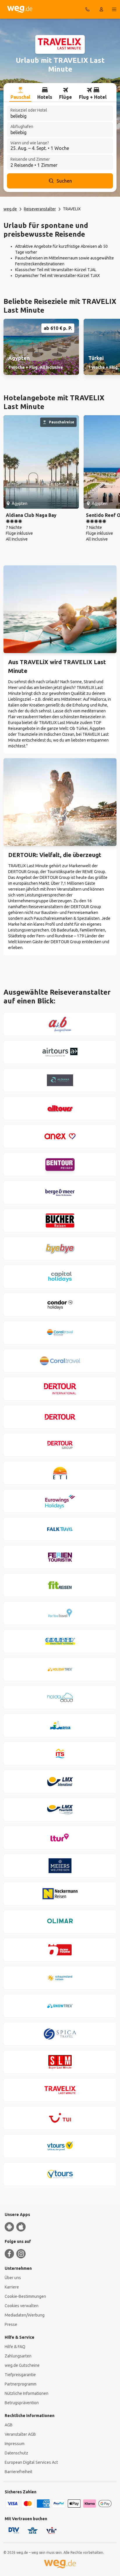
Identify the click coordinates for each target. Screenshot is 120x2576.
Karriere (12, 2287)
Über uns (13, 2278)
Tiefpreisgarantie (20, 2375)
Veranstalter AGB (20, 2434)
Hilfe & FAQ (15, 2347)
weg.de (10, 209)
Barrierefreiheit (18, 2472)
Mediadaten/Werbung (25, 2315)
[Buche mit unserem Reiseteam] (87, 9)
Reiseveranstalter (40, 209)
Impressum (15, 2444)
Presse (11, 2324)
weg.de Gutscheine (22, 2365)
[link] (41, 347)
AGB (9, 2425)
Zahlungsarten (18, 2356)
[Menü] (114, 9)
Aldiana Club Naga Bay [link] (31, 515)
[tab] (20, 94)
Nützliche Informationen (27, 2393)
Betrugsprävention (22, 2403)
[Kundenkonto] (101, 9)
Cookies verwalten (22, 2306)
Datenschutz (16, 2453)
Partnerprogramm (21, 2384)
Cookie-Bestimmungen (25, 2296)
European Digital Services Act (31, 2462)
